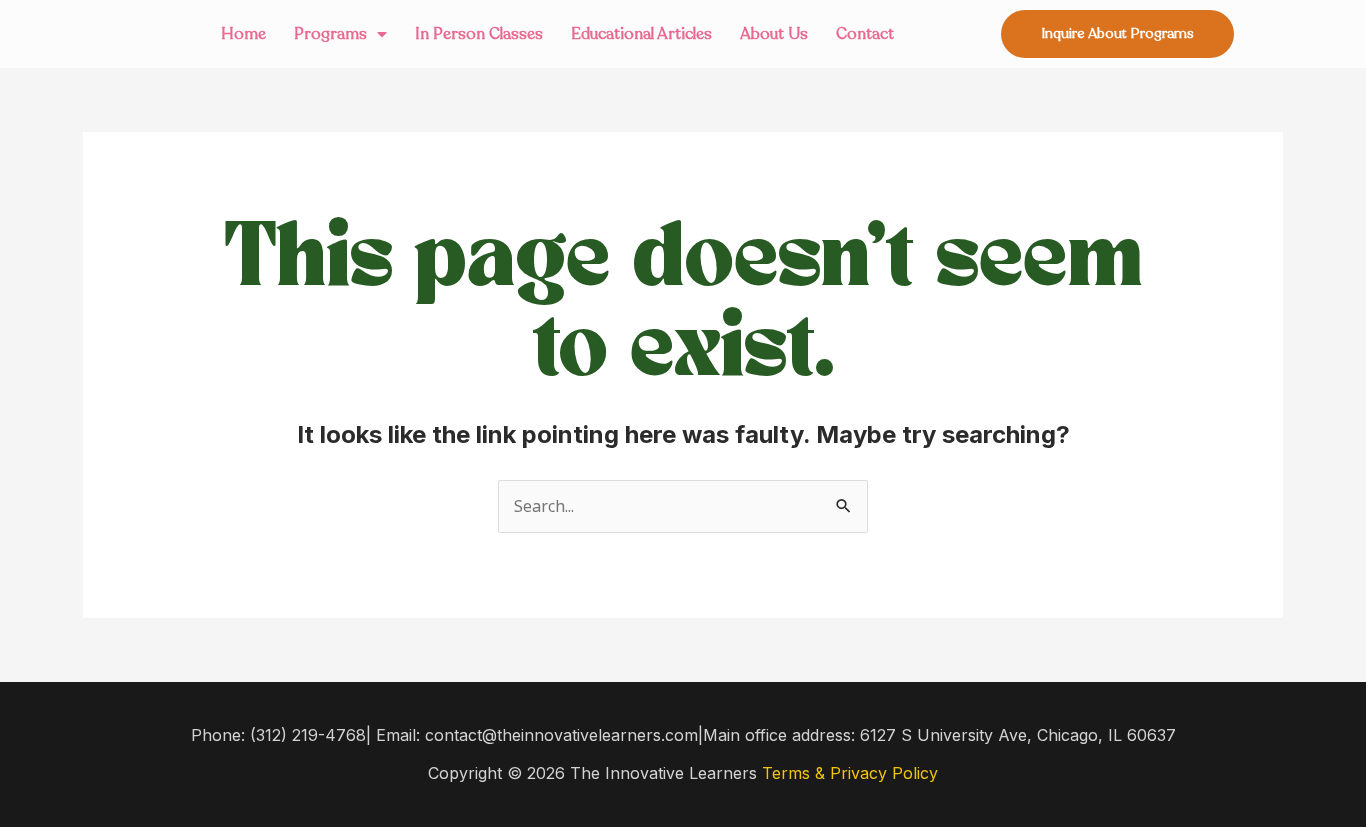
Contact (865, 34)
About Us (774, 34)
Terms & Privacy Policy (850, 773)
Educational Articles (641, 34)
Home (243, 34)
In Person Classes (479, 34)
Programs (330, 34)
